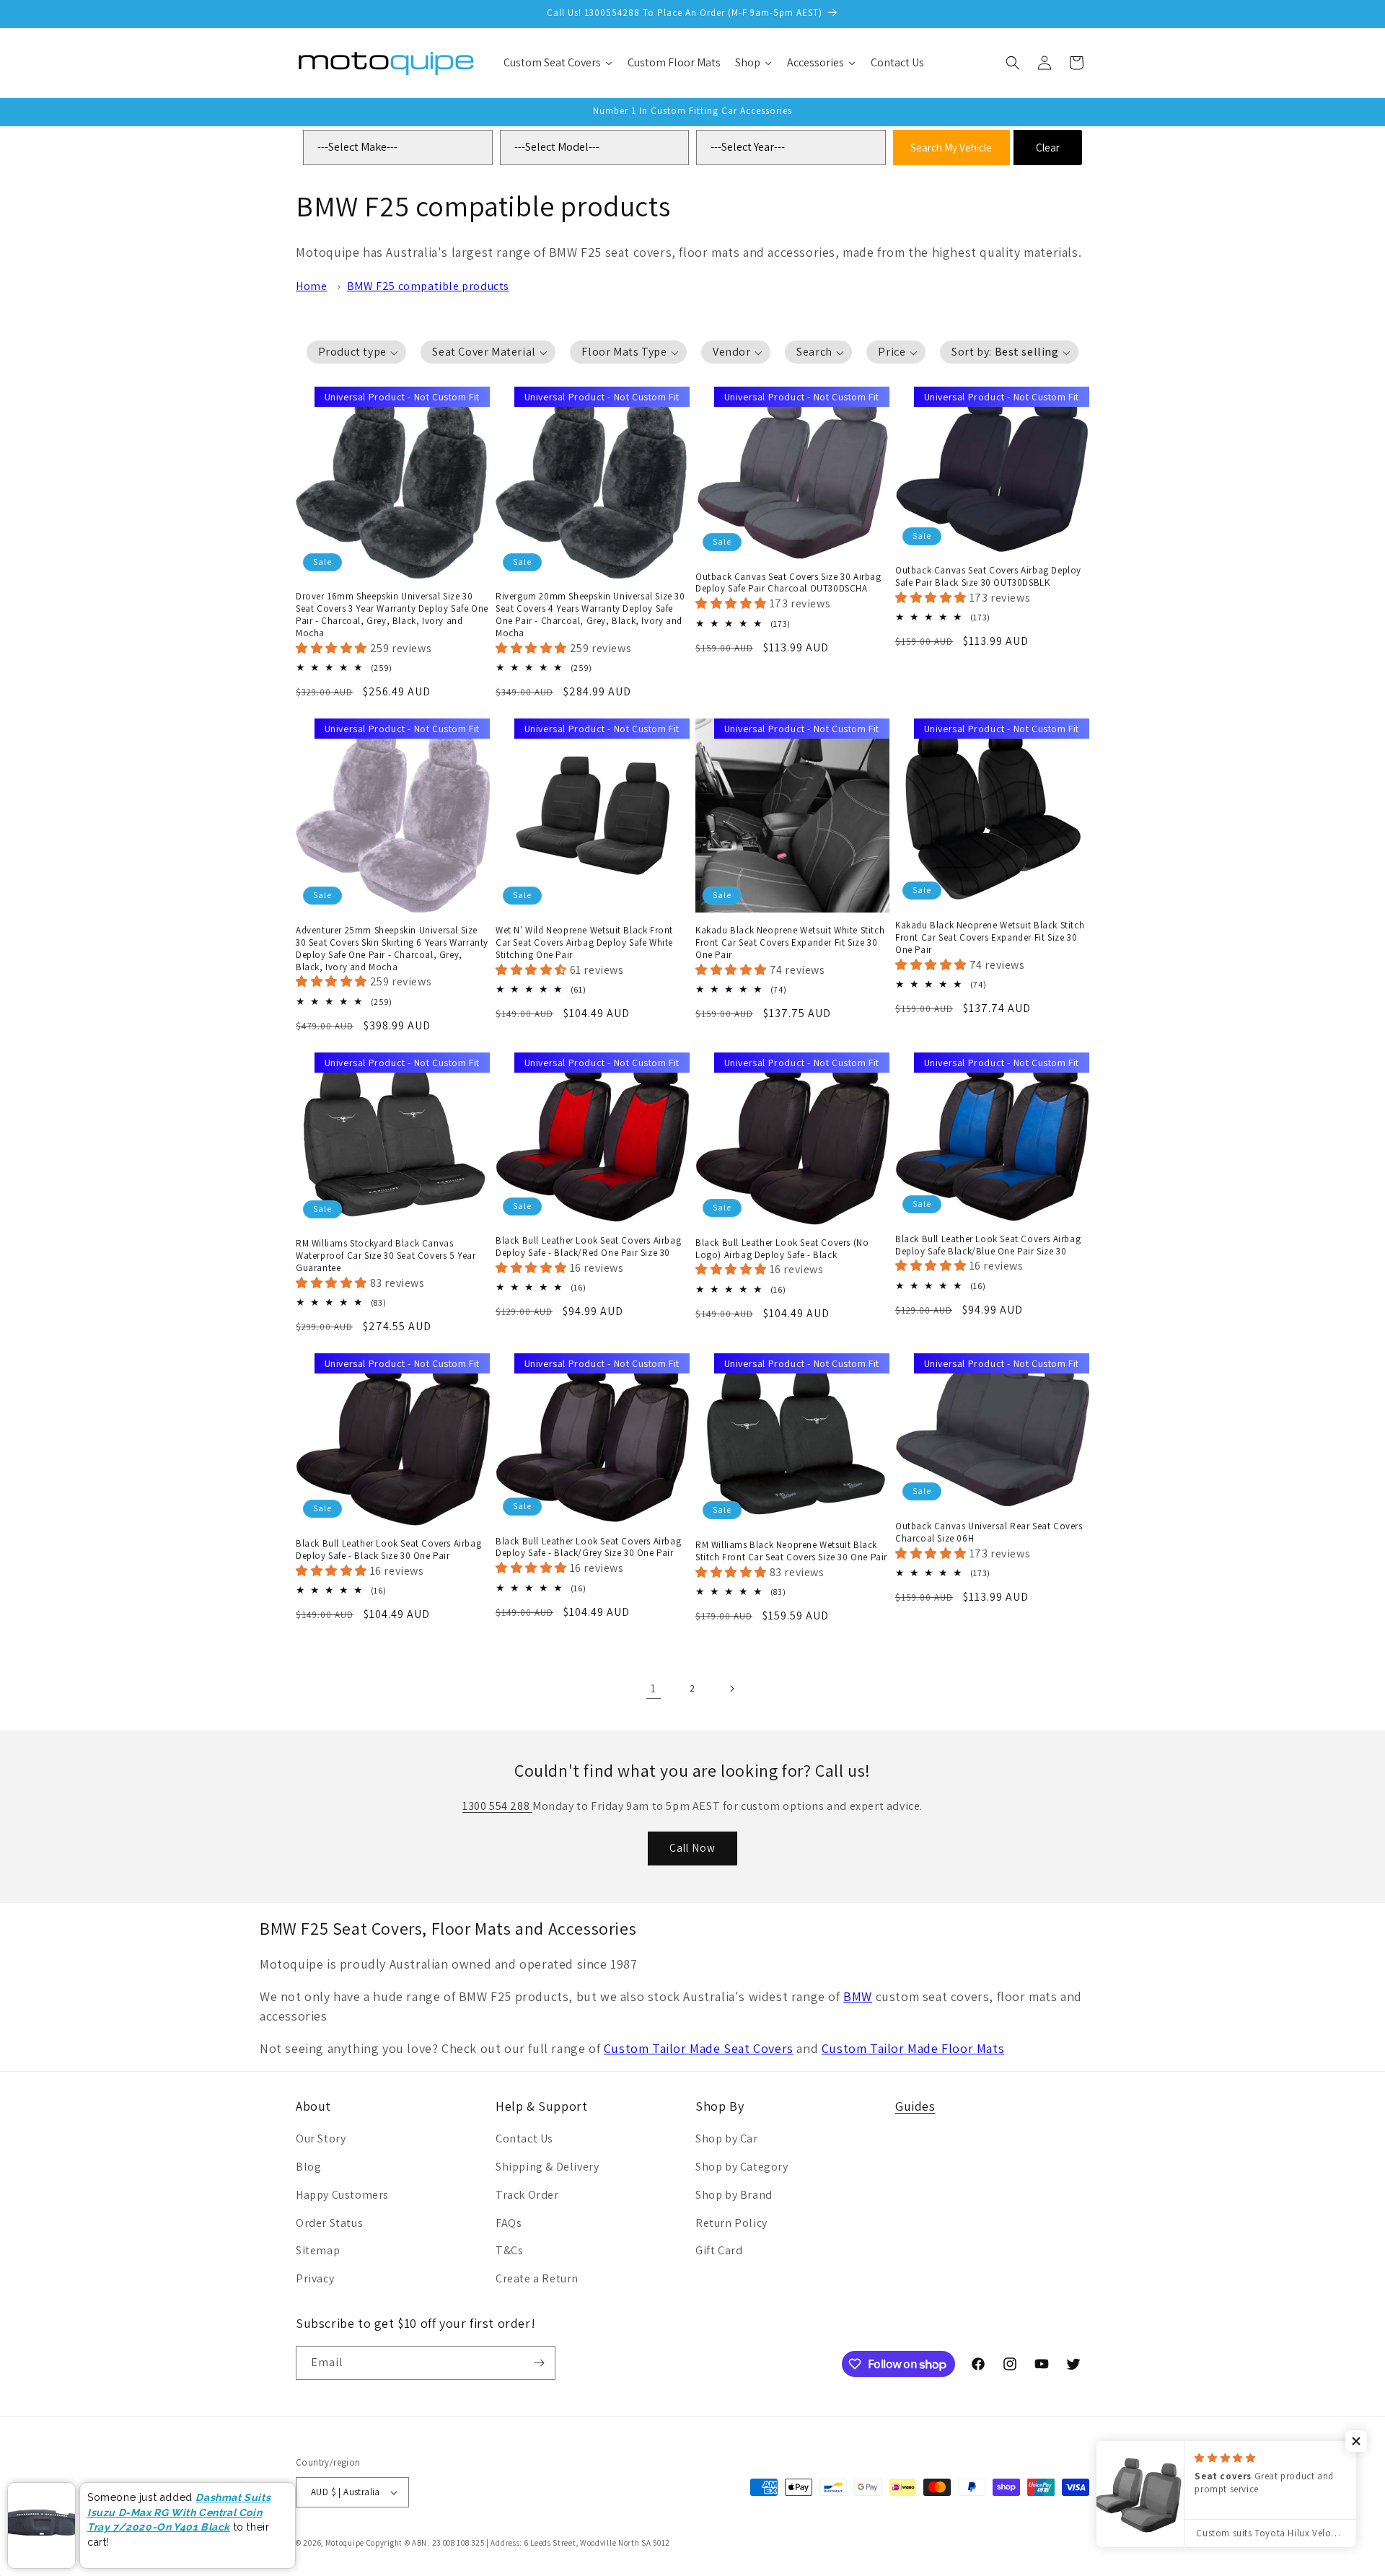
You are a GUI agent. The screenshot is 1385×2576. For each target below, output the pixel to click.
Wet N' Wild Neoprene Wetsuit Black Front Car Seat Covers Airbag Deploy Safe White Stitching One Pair (584, 943)
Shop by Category (742, 2167)
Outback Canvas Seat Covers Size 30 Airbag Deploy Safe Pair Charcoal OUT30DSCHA (788, 583)
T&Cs (509, 2250)
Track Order (527, 2195)
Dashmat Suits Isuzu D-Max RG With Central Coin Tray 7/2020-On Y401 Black (179, 2512)
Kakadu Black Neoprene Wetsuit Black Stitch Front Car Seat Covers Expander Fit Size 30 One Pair (990, 938)
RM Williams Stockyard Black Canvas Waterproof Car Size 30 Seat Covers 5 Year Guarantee (386, 1256)
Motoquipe (345, 2543)
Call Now (692, 1848)
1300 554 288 (497, 1806)
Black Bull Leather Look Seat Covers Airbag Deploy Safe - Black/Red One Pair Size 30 (588, 1247)
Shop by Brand (734, 2195)
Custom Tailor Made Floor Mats (913, 2048)
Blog (308, 2167)
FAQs (509, 2223)
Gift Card (719, 2250)
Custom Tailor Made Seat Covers (699, 2048)
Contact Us (524, 2138)
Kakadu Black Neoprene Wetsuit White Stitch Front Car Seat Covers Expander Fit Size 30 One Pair (790, 943)
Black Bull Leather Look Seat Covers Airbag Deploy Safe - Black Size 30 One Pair (388, 1550)
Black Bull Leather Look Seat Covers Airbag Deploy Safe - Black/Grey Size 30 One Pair (588, 1548)
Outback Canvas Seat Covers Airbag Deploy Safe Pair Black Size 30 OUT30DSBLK (988, 577)
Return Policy (731, 2223)
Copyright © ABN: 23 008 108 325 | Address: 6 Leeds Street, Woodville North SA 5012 (518, 2543)
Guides (915, 2106)
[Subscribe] (539, 2363)
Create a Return (537, 2278)
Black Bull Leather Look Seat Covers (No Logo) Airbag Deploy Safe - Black (782, 1249)
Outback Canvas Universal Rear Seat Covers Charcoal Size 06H (989, 1533)
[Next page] (731, 1689)
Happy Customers (342, 2195)
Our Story (321, 2138)
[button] (1013, 63)
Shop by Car (727, 2138)
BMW (858, 1996)
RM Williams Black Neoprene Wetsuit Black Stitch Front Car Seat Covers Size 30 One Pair (791, 1551)
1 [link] (654, 1688)
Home (311, 286)
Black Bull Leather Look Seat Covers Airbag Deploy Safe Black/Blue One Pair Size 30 (988, 1245)
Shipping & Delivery (547, 2167)
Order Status (329, 2223)
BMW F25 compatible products (428, 286)
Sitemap (318, 2250)
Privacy (315, 2278)
